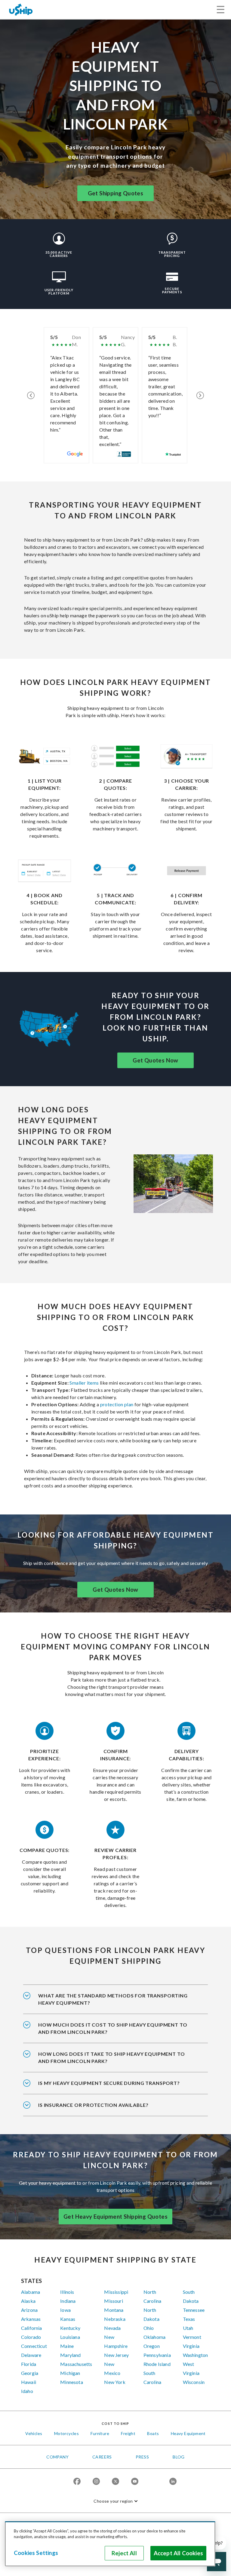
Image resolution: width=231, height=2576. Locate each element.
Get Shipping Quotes (116, 193)
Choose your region (113, 2501)
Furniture (100, 2433)
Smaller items (84, 1383)
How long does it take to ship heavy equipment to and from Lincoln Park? (111, 2057)
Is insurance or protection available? (93, 2105)
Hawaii (29, 2382)
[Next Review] (200, 395)
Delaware (31, 2355)
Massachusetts (76, 2364)
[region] (110, 2544)
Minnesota (71, 2382)
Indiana (68, 2301)
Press (142, 2457)
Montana (114, 2310)
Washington (196, 2355)
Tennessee (194, 2310)
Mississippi (116, 2292)
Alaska (28, 2301)
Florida (29, 2364)
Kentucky (70, 2328)
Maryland (70, 2355)
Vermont (192, 2337)
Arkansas (31, 2319)
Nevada (112, 2328)
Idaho (27, 2391)
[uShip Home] (21, 9)
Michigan (70, 2373)
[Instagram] (96, 2482)
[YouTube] (135, 2482)
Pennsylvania (157, 2355)
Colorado (31, 2337)
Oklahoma (154, 2337)
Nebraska (115, 2319)
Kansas (68, 2319)
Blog (179, 2457)
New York (115, 2382)
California (32, 2328)
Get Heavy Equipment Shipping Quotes (115, 2217)
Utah (188, 2328)
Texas (189, 2319)
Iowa (65, 2310)
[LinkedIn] (173, 2482)
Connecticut (34, 2346)
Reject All (124, 2553)
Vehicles (34, 2433)
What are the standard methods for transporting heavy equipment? (113, 1999)
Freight (128, 2433)
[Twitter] (115, 2482)
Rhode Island (157, 2364)
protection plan (117, 1404)
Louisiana (70, 2337)
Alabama (31, 2292)
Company (57, 2457)
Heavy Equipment (188, 2433)
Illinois (67, 2292)
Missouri (113, 2301)
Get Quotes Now (156, 1060)
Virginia (191, 2346)
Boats (153, 2433)
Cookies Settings (36, 2553)
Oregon (152, 2346)
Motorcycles (66, 2433)
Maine (67, 2346)
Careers (102, 2457)
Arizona (29, 2310)
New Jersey (116, 2355)
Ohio (149, 2328)
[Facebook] (77, 2482)
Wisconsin (194, 2382)
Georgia (30, 2373)
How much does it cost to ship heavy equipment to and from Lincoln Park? (113, 2028)
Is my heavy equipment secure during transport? (109, 2083)
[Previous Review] (31, 395)
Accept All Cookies (178, 2553)
